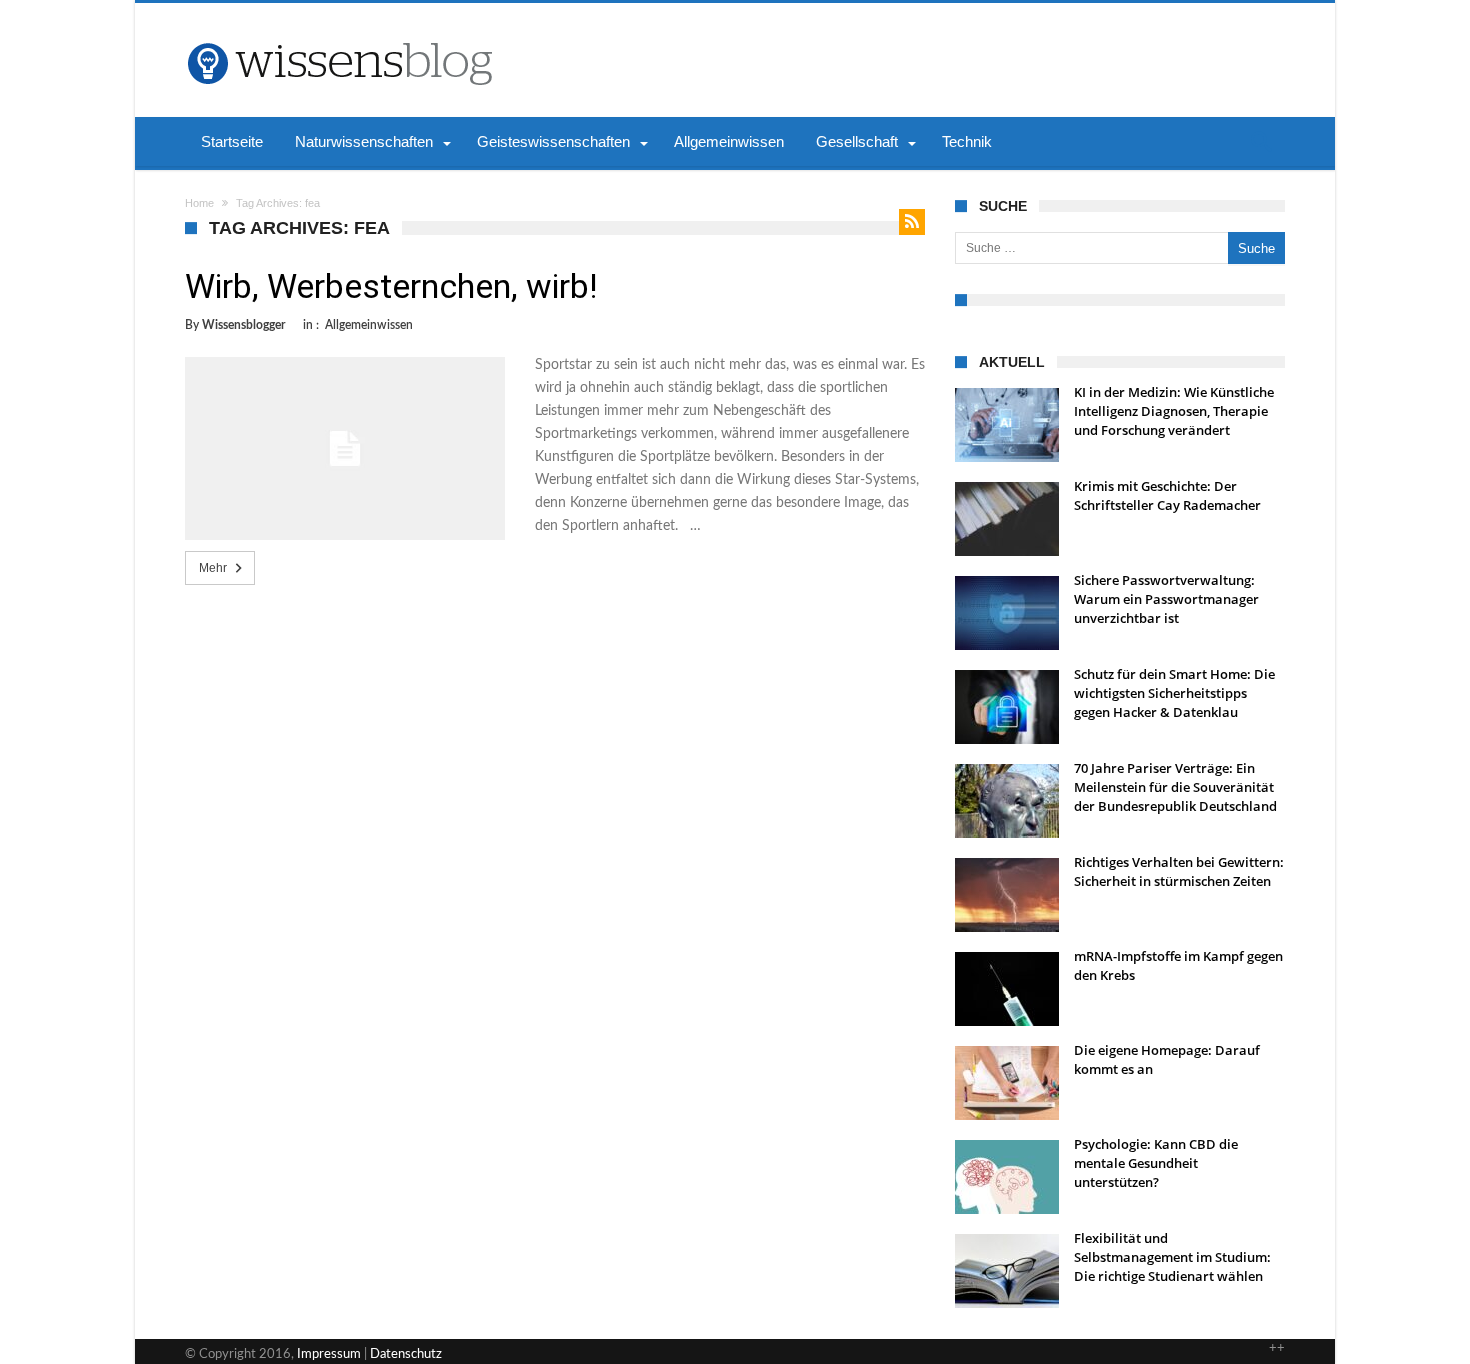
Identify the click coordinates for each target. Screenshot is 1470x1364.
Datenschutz (406, 1354)
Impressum (329, 1354)
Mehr (213, 568)
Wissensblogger (243, 325)
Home (199, 203)
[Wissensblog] (339, 33)
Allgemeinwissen (369, 325)
